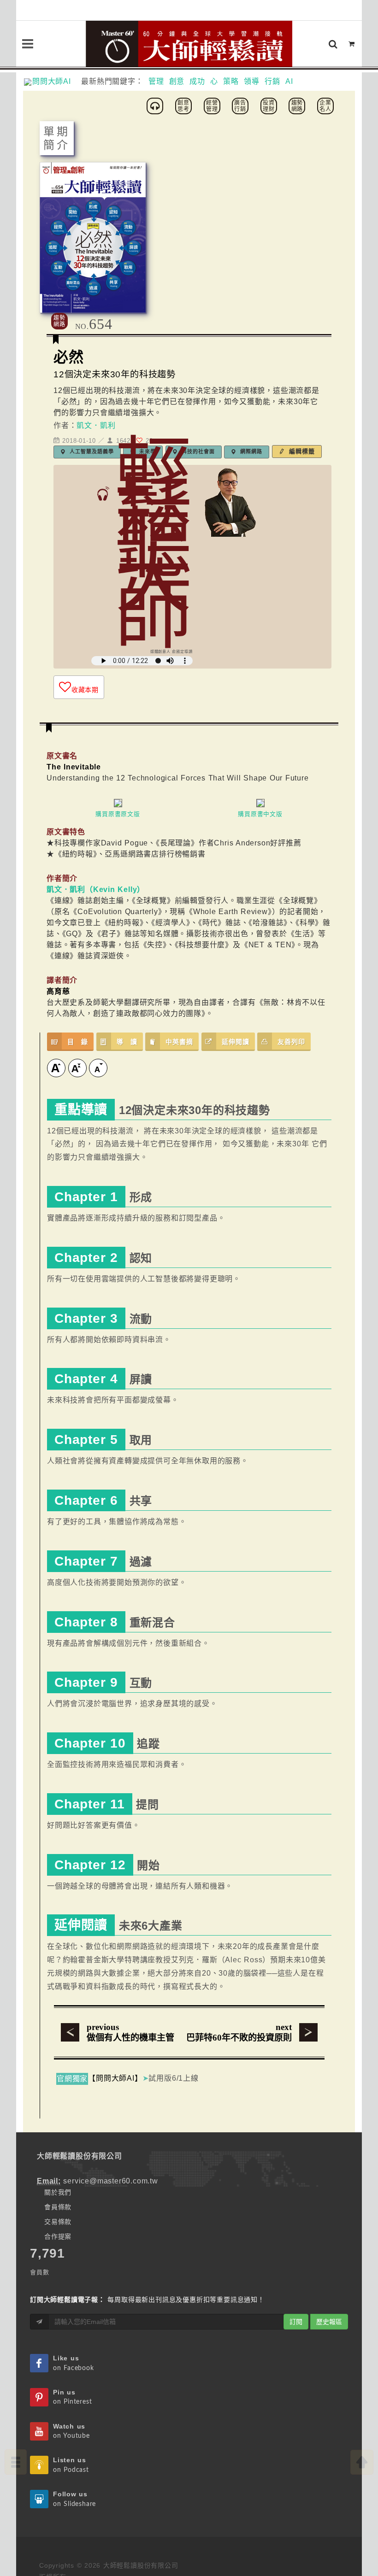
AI (289, 81)
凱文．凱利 (96, 425)
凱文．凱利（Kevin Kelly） (96, 889)
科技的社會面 (197, 452)
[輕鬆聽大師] (156, 105)
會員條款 (58, 2207)
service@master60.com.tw (110, 2181)
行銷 (272, 81)
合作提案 (58, 2236)
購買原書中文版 (260, 814)
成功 (197, 81)
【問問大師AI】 (115, 2078)
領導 (252, 81)
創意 (177, 81)
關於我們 (58, 2192)
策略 (231, 81)
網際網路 (250, 452)
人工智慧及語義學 (91, 452)
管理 (156, 81)
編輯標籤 (301, 451)
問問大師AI (56, 81)
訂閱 (296, 2322)
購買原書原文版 (118, 814)
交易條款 (58, 2222)
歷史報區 (329, 2322)
